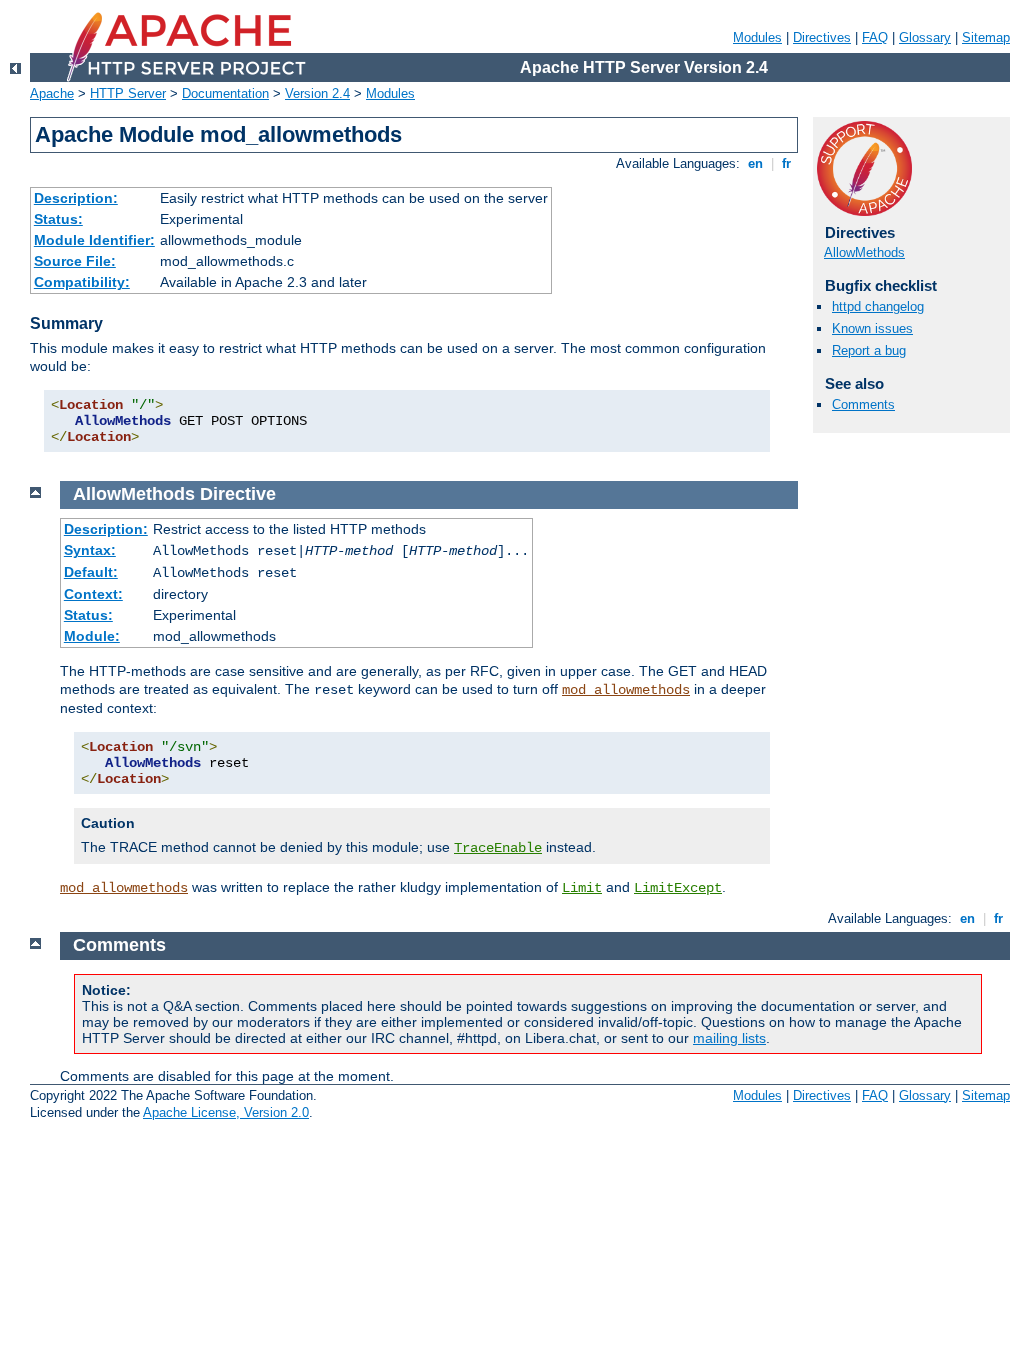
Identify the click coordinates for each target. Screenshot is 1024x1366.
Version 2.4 (317, 93)
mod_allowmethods (626, 690)
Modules (757, 37)
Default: (91, 572)
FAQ (875, 37)
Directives (822, 37)
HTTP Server (128, 93)
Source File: (75, 261)
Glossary (925, 37)
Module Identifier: (94, 240)
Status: (58, 219)
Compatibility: (82, 282)
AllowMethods (864, 252)
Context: (93, 594)
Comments (863, 404)
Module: (92, 636)
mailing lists (729, 1038)
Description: (76, 198)
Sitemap (986, 37)
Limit (582, 888)
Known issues (872, 328)
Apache (52, 93)
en (755, 163)
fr (786, 163)
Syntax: (90, 550)
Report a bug (869, 350)
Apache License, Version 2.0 (226, 1112)
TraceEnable (498, 848)
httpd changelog (878, 306)
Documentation (225, 93)
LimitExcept (678, 888)
